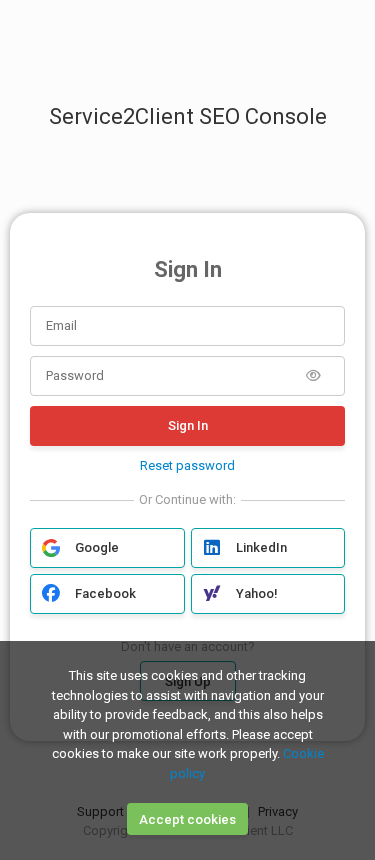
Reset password (187, 465)
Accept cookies (187, 819)
